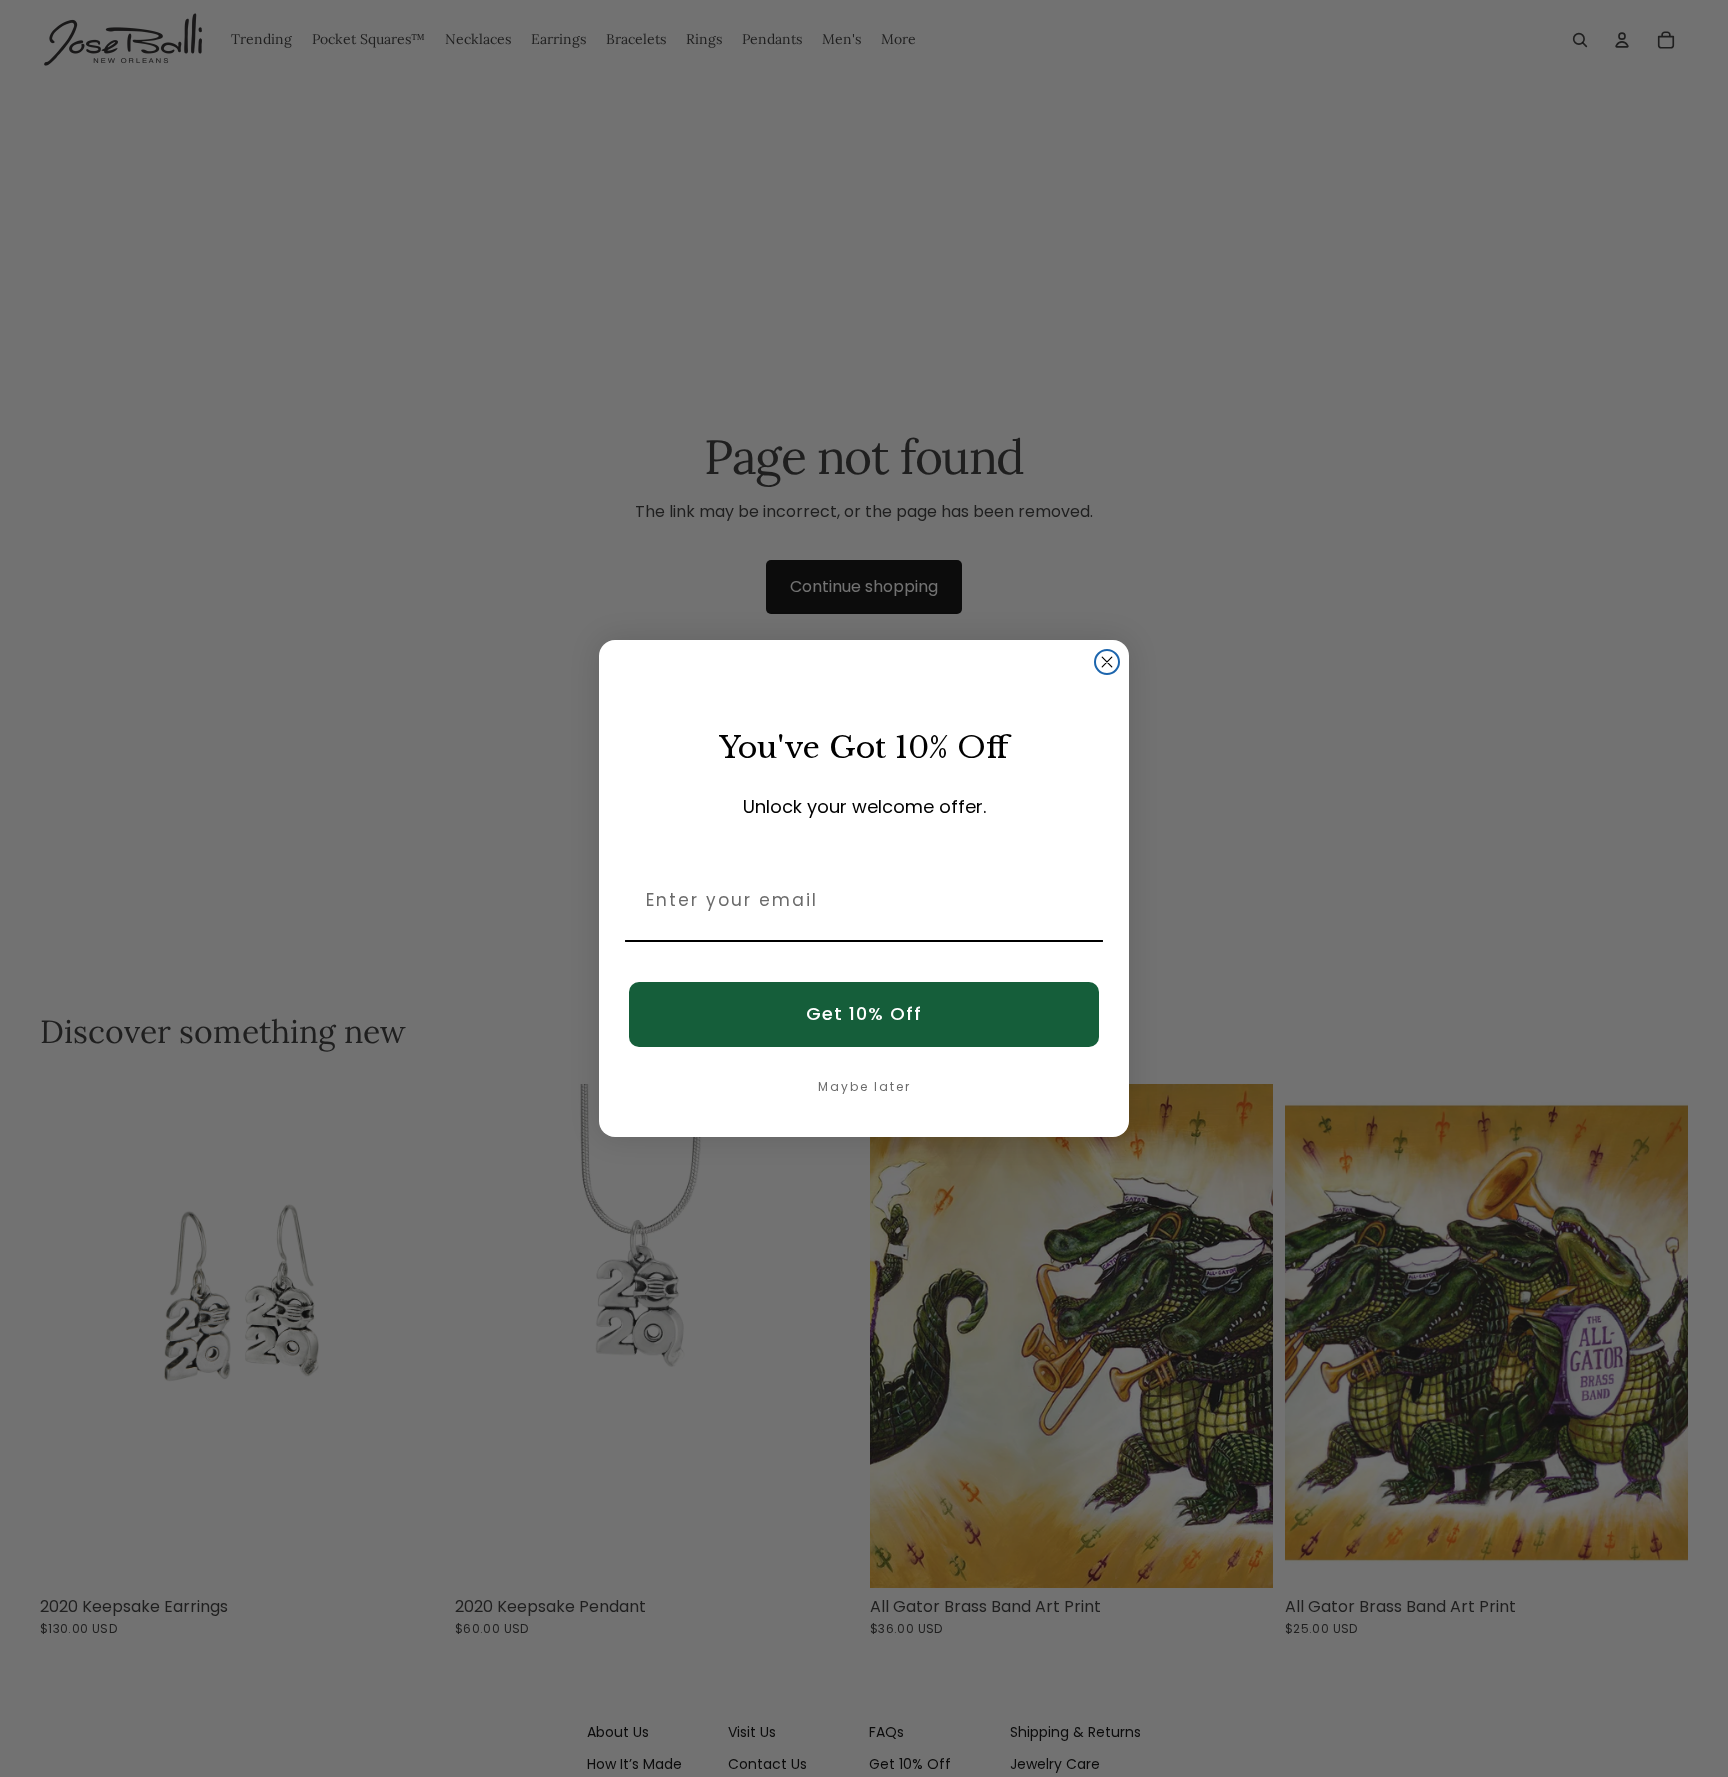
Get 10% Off (864, 1013)
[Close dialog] (1107, 662)
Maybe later (864, 1086)
